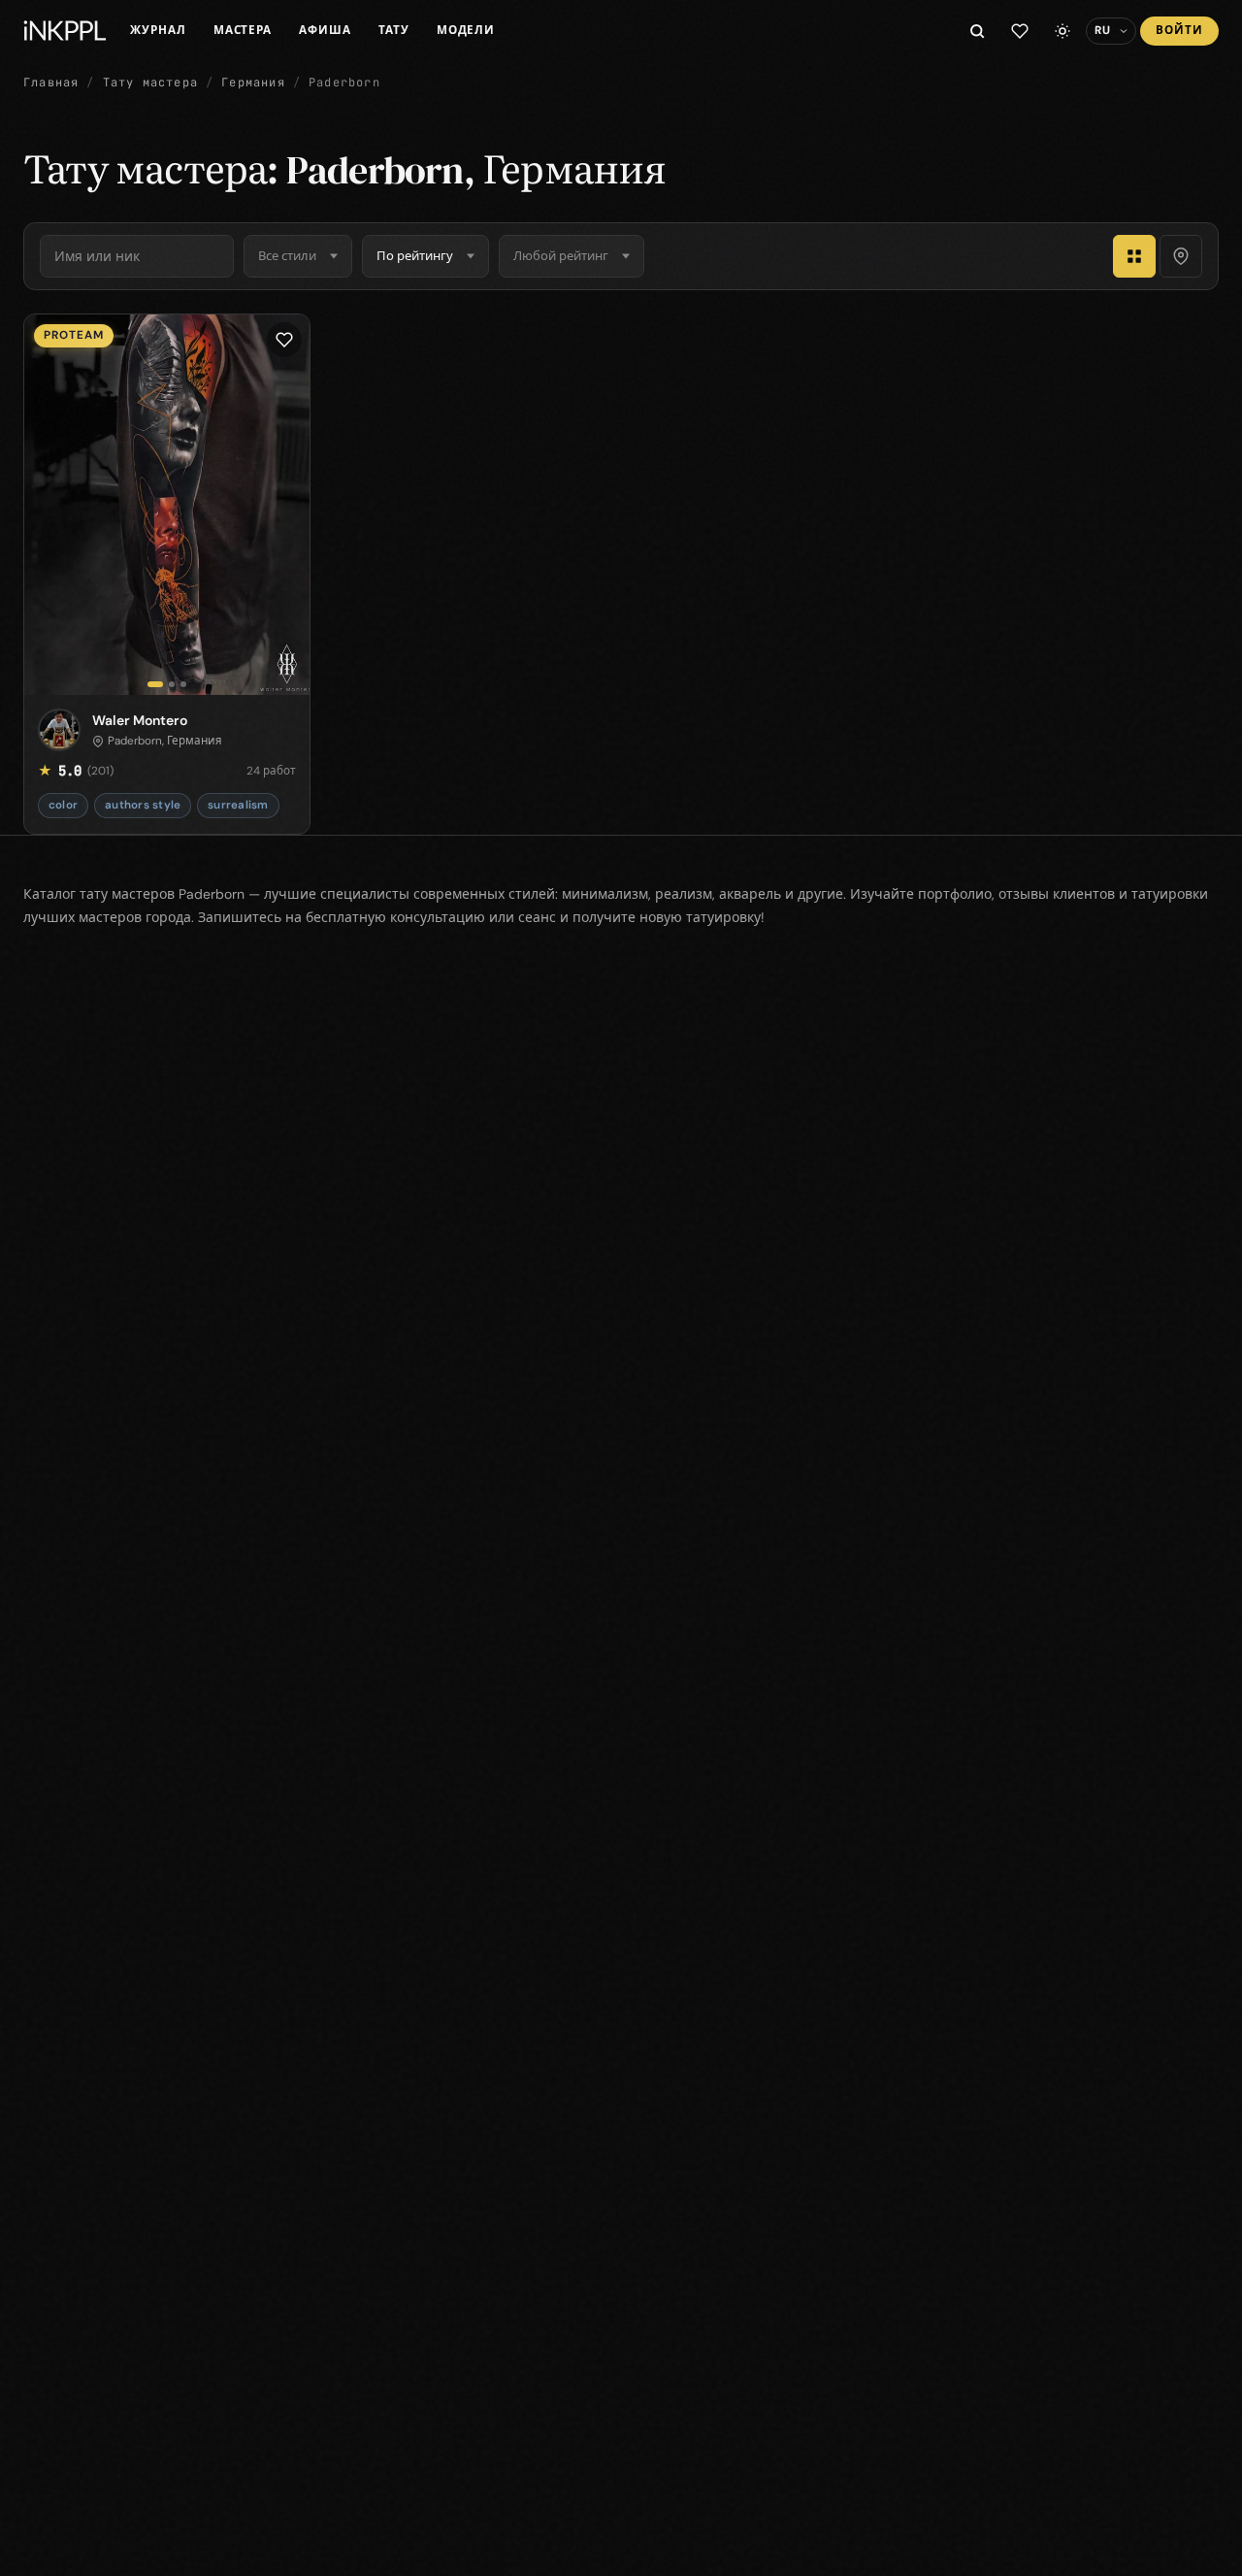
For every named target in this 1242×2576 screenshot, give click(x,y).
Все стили (287, 256)
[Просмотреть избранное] (1020, 31)
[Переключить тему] (1062, 31)
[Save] (284, 340)
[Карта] (1181, 256)
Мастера (243, 30)
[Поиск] (977, 31)
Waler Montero (140, 720)
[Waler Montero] (167, 505)
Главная (51, 83)
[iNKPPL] (65, 31)
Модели (466, 30)
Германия (253, 83)
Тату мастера (150, 83)
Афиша (325, 30)
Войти (1179, 30)
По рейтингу (415, 256)
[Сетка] (1134, 256)
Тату (394, 30)
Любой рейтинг (561, 256)
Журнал (158, 30)
